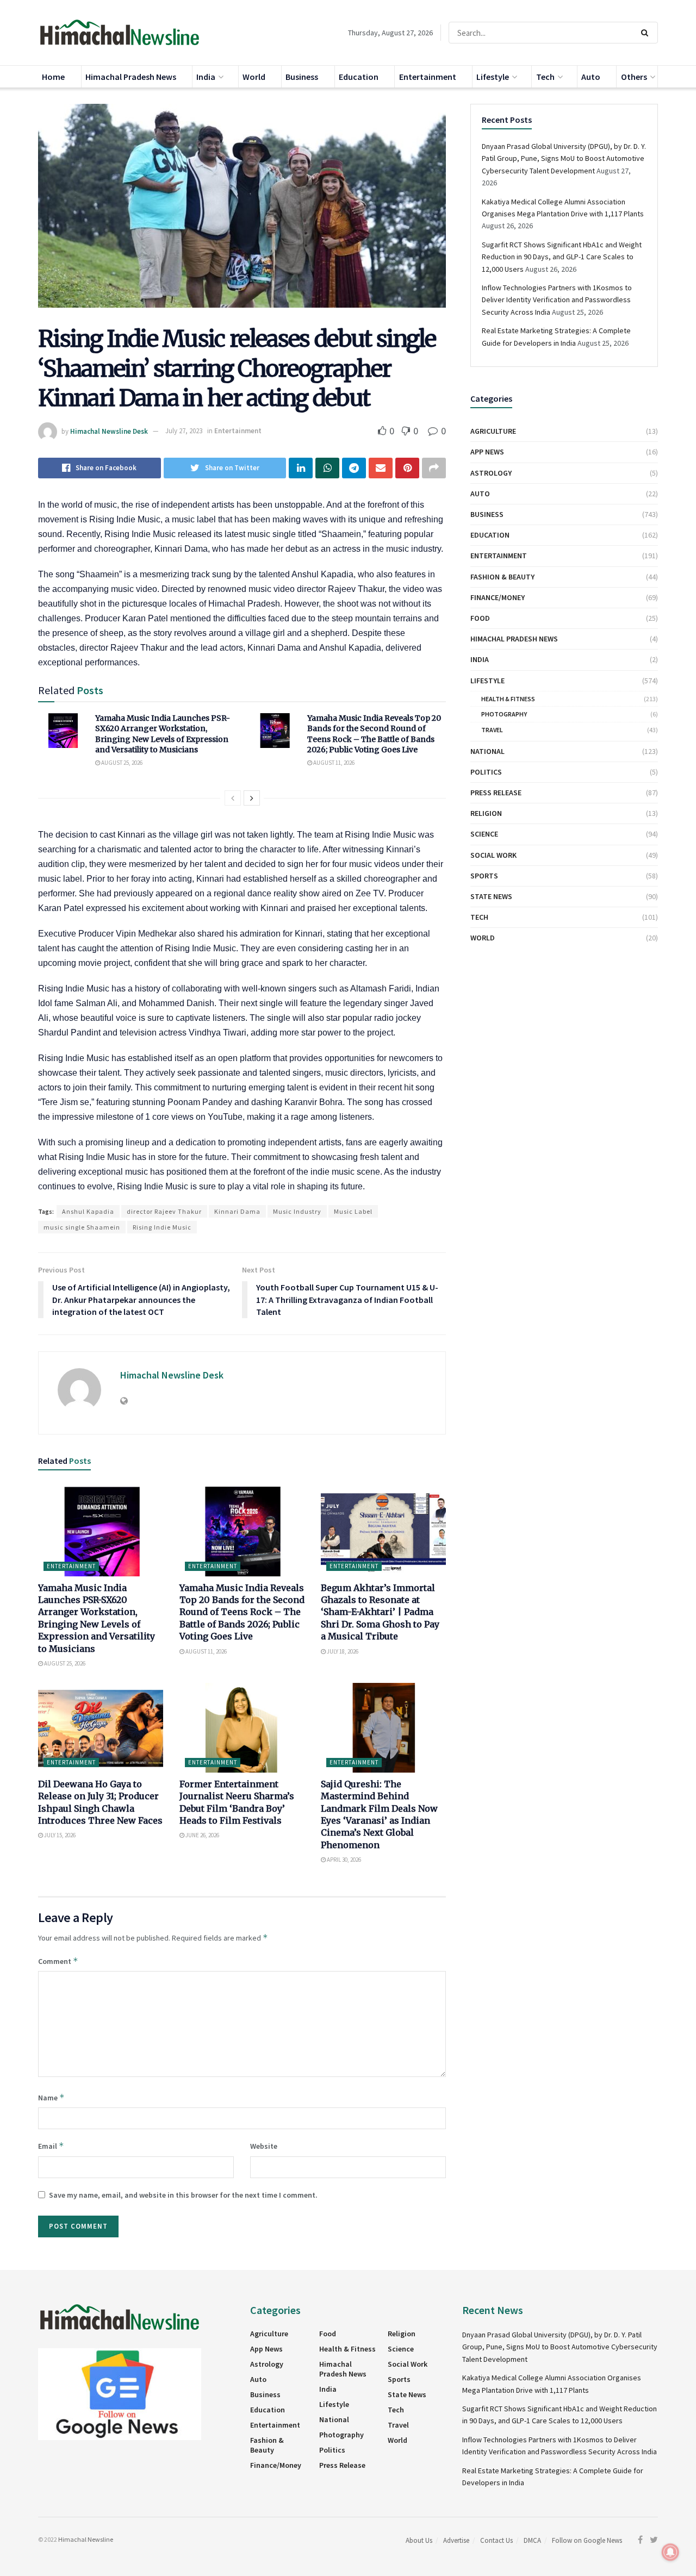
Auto (591, 77)
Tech (545, 77)
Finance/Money (498, 597)
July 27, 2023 (184, 431)
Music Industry (297, 1211)
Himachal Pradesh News (131, 77)
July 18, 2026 (342, 1651)
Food (480, 618)
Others (634, 77)
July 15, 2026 (59, 1835)
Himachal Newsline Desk (109, 431)
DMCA (532, 2540)
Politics (486, 772)
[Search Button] (647, 33)
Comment (58, 1961)
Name (51, 2097)
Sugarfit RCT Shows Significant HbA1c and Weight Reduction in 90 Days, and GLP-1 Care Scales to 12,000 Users (562, 257)
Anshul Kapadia (88, 1211)
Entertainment (428, 77)
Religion (486, 813)
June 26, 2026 (202, 1835)
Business (302, 77)
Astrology (491, 473)
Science (484, 834)
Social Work (493, 855)
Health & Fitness (508, 699)
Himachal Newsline (86, 2539)
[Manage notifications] (670, 2552)
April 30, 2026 (343, 1860)
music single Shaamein (82, 1227)
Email (51, 2146)
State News (491, 896)
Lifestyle (493, 77)
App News (487, 452)
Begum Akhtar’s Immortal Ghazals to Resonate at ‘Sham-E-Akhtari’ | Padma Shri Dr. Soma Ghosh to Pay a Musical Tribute (380, 1612)
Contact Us (496, 2540)
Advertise (456, 2540)
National (487, 751)
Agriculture (493, 431)
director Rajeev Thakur (164, 1211)
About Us (419, 2540)
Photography (504, 714)
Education (359, 77)
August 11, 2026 (333, 763)
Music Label (353, 1211)
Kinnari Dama (237, 1211)
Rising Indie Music (162, 1227)
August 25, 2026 (121, 763)
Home (53, 77)
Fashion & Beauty (502, 577)
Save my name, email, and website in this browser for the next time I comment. (183, 2195)
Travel (492, 730)
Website (264, 2146)
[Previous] (233, 798)
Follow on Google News (587, 2540)
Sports (484, 876)
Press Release (496, 793)
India (206, 77)
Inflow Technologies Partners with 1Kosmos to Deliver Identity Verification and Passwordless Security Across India (557, 300)
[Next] (252, 798)
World (254, 77)
